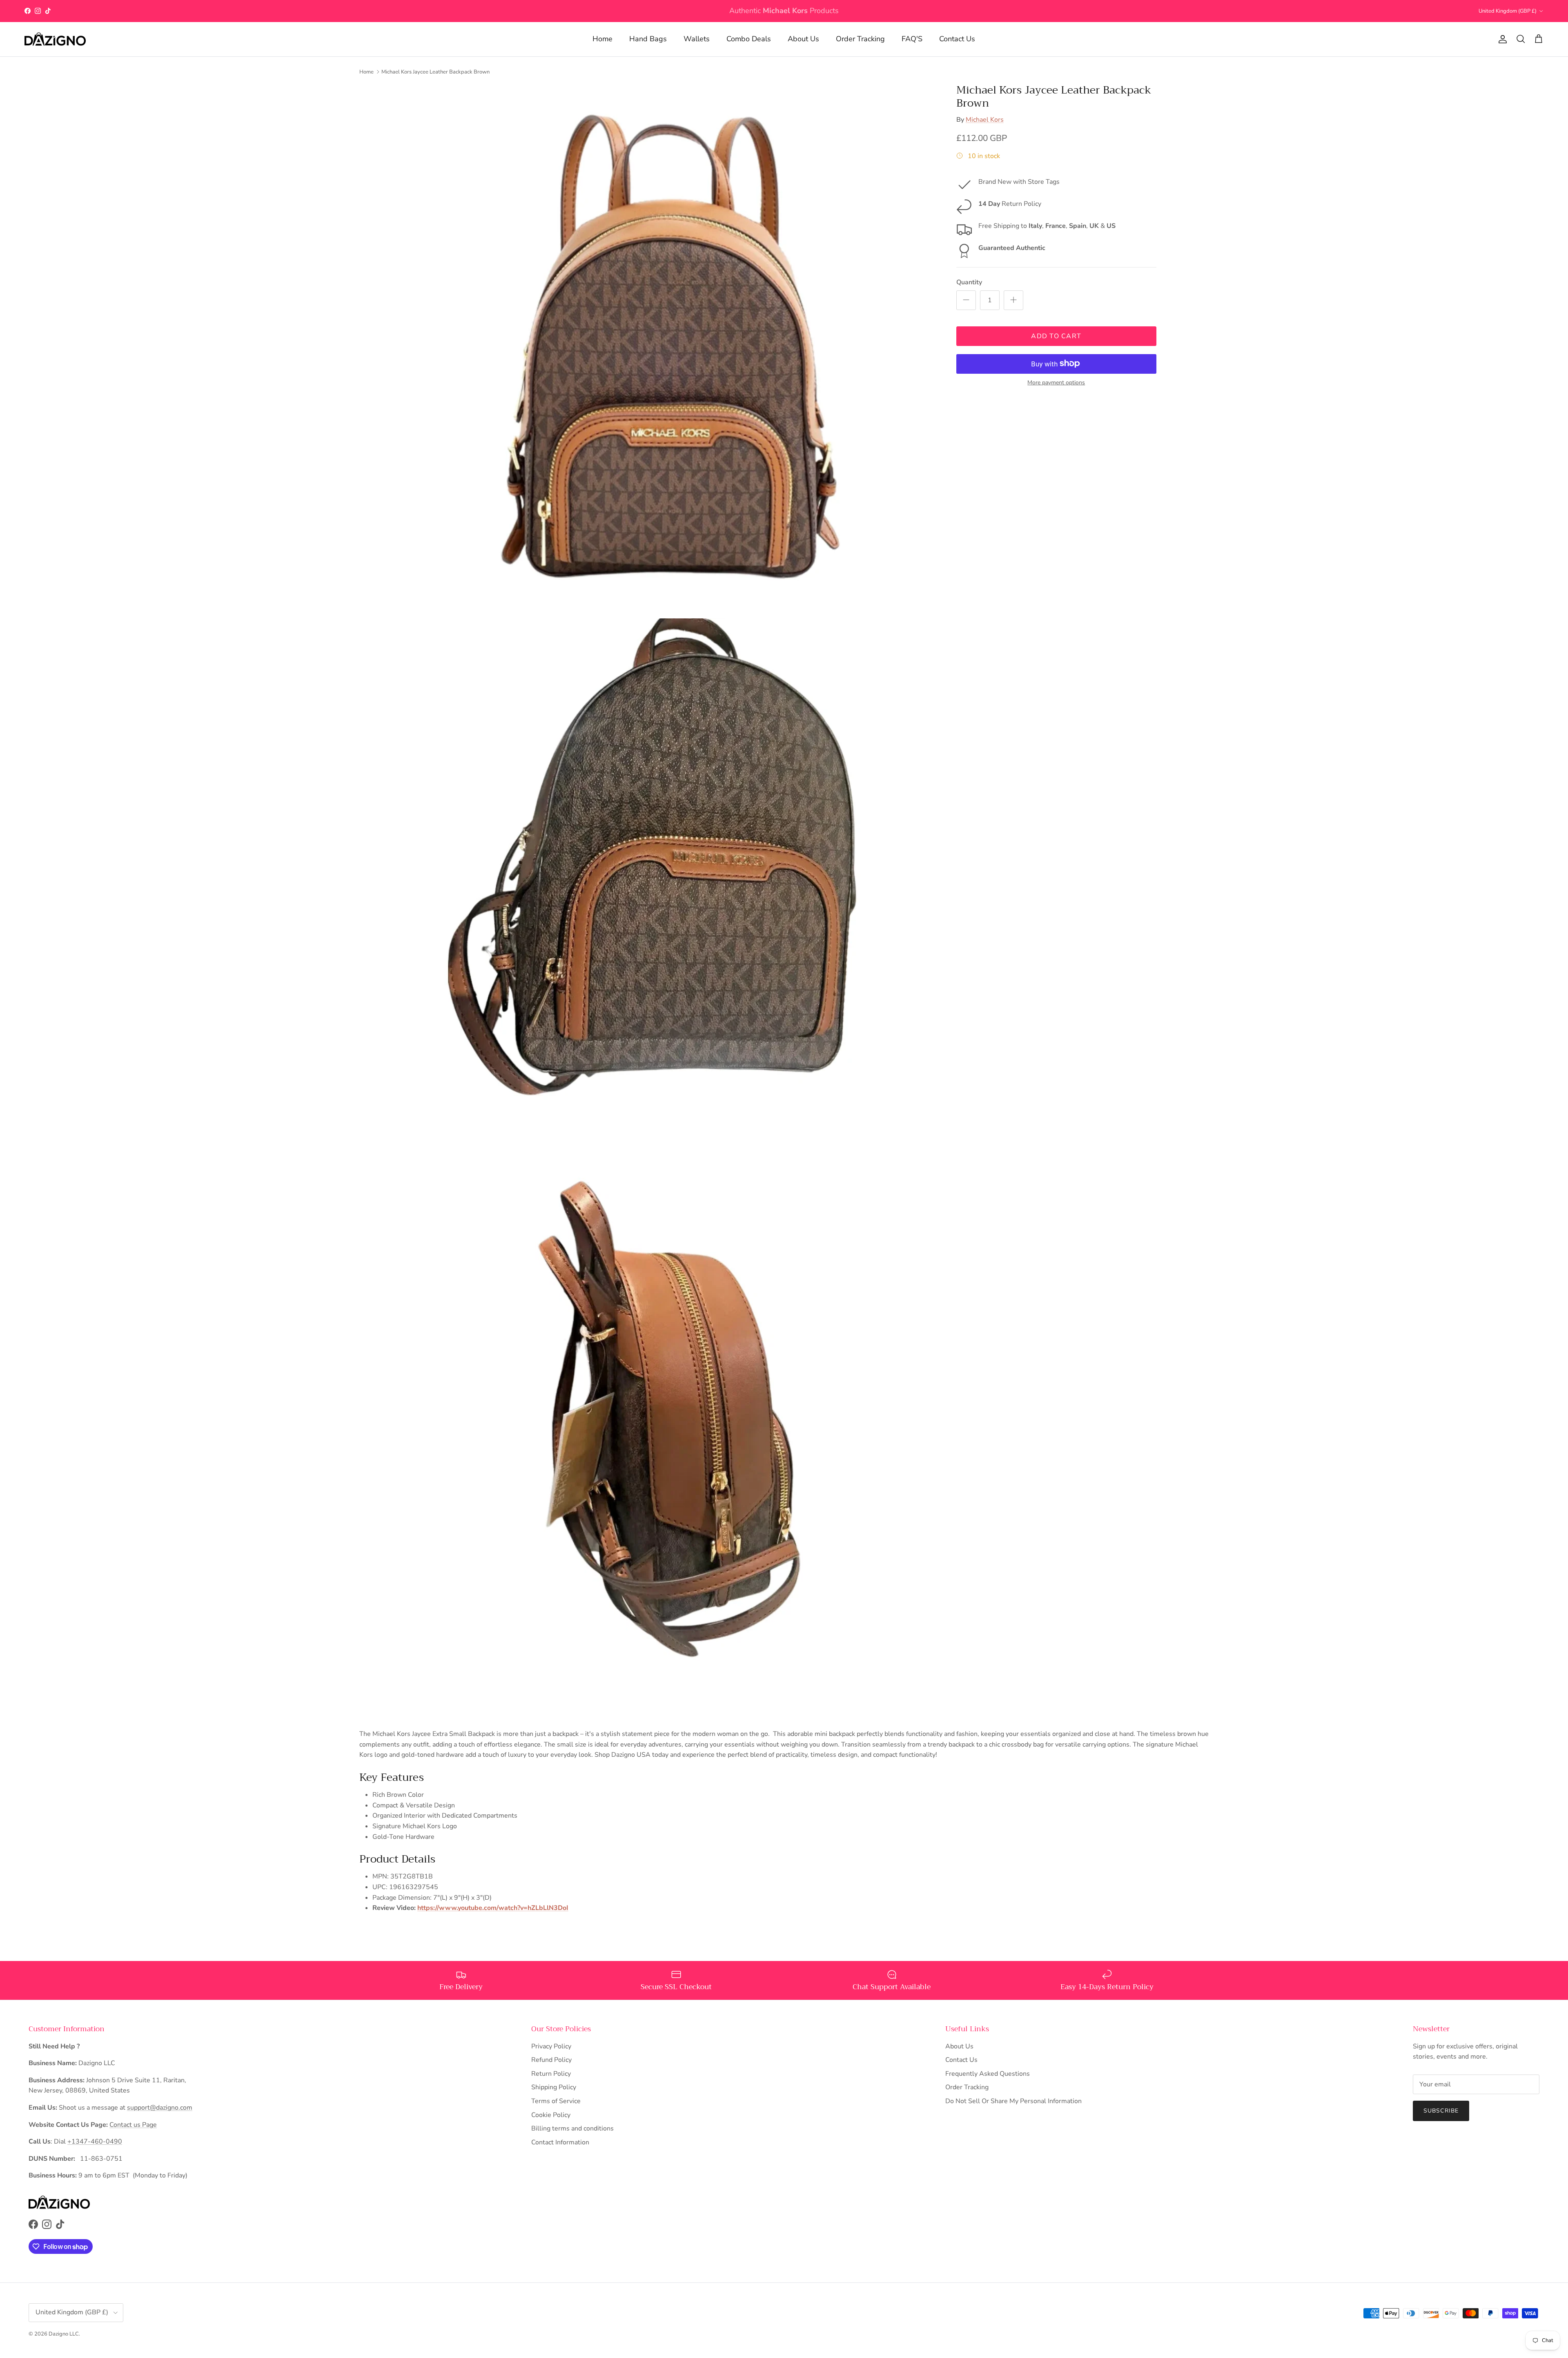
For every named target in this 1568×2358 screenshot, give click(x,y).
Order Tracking (860, 39)
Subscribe (1441, 2111)
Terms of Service (556, 2101)
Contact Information (560, 2142)
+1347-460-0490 (95, 2142)
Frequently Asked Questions (988, 2074)
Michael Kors (985, 119)
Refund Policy (551, 2060)
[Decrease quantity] (966, 300)
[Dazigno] (55, 39)
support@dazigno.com (160, 2108)
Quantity (969, 282)
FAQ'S (912, 39)
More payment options (1056, 383)
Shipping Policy (554, 2087)
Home (602, 39)
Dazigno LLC (64, 2334)
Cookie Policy (551, 2115)
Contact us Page (133, 2125)
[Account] (1501, 39)
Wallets (697, 39)
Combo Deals (749, 39)
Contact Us (957, 39)
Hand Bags (648, 39)
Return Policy (551, 2074)
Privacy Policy (551, 2046)
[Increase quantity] (1013, 300)
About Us (803, 39)
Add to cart (1056, 336)
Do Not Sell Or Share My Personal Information (1013, 2101)
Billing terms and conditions (572, 2128)
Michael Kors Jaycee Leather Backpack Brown (435, 71)
